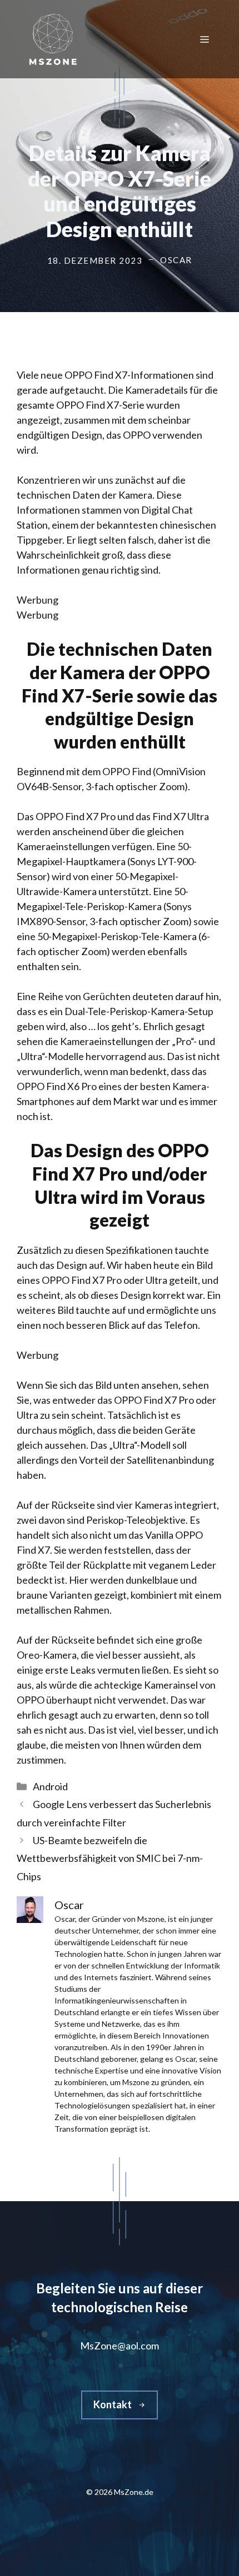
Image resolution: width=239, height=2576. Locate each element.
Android (50, 1786)
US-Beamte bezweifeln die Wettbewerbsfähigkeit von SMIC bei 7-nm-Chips (110, 1858)
